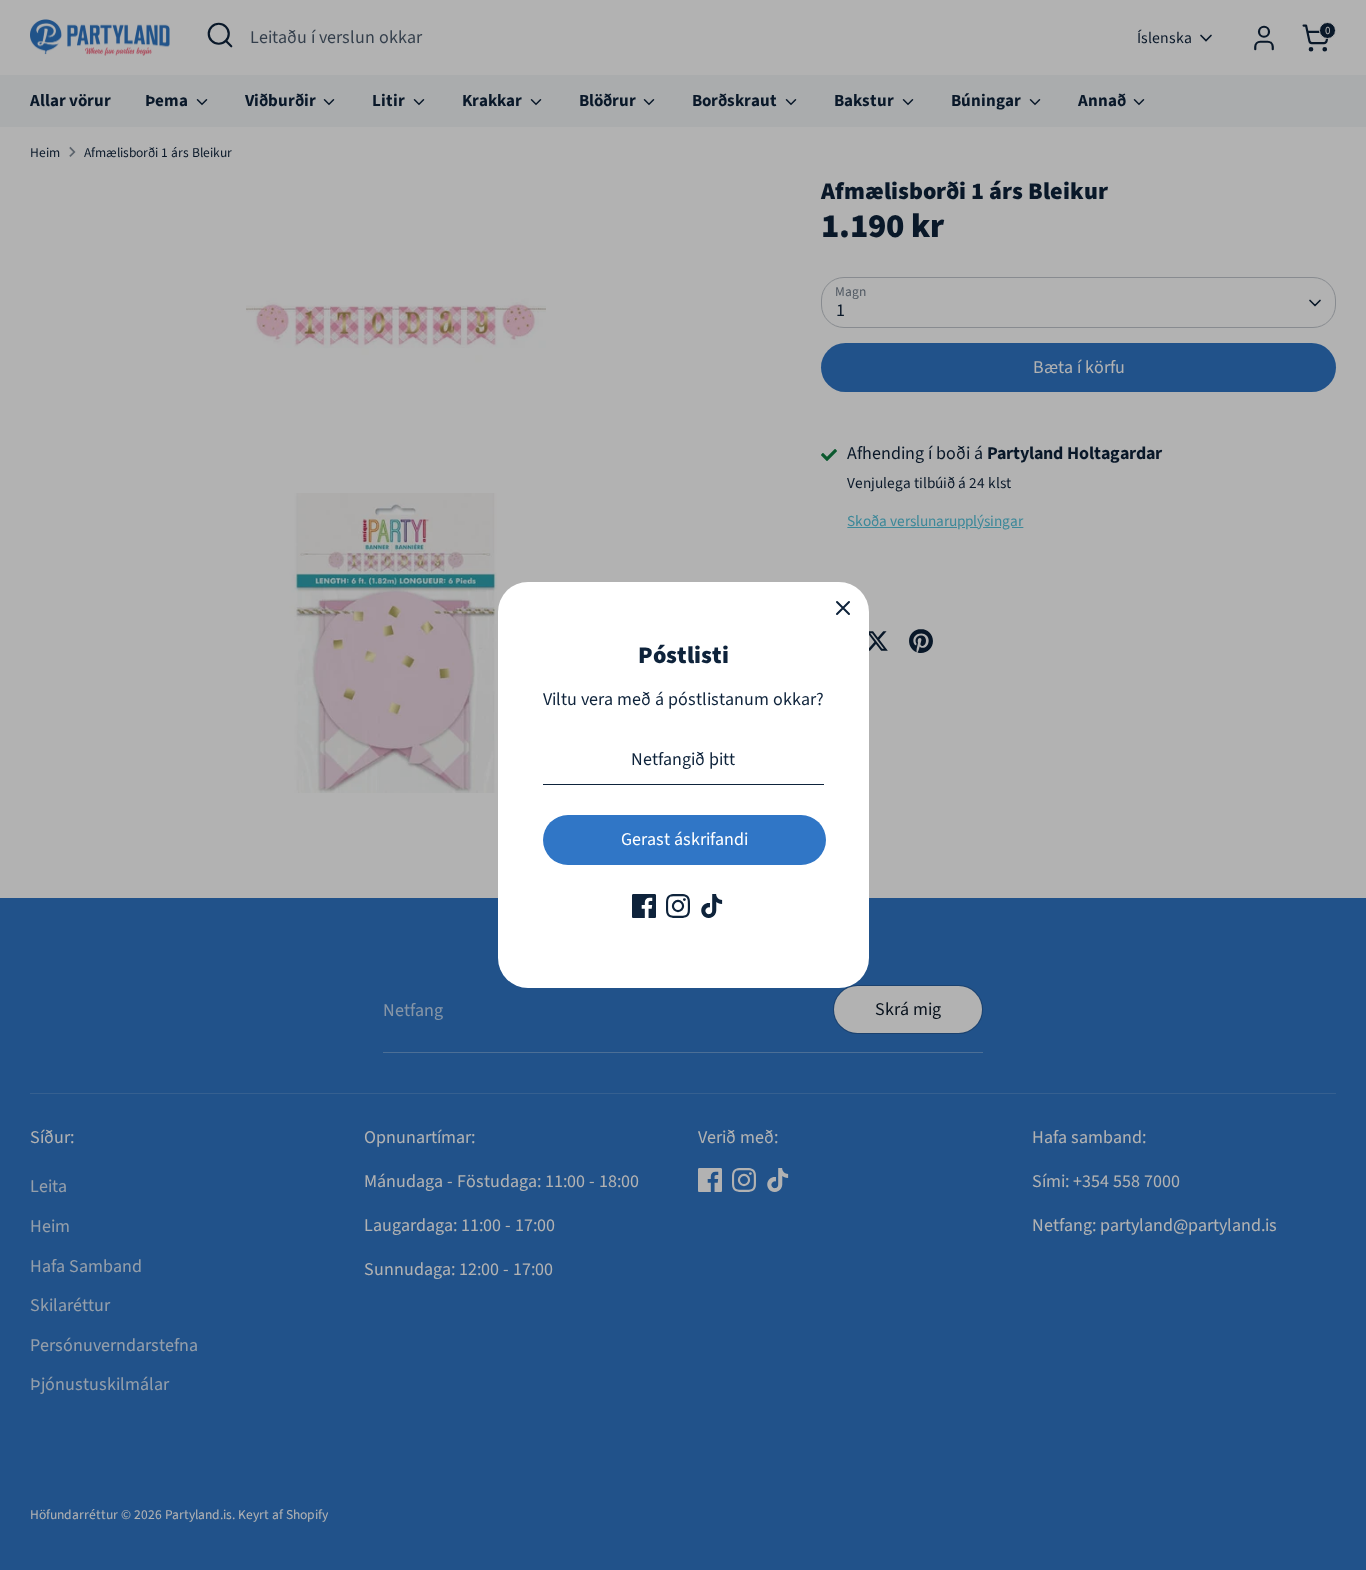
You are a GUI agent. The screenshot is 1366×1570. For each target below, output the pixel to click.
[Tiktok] (712, 906)
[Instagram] (678, 906)
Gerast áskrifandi (684, 839)
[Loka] (843, 608)
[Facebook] (644, 906)
